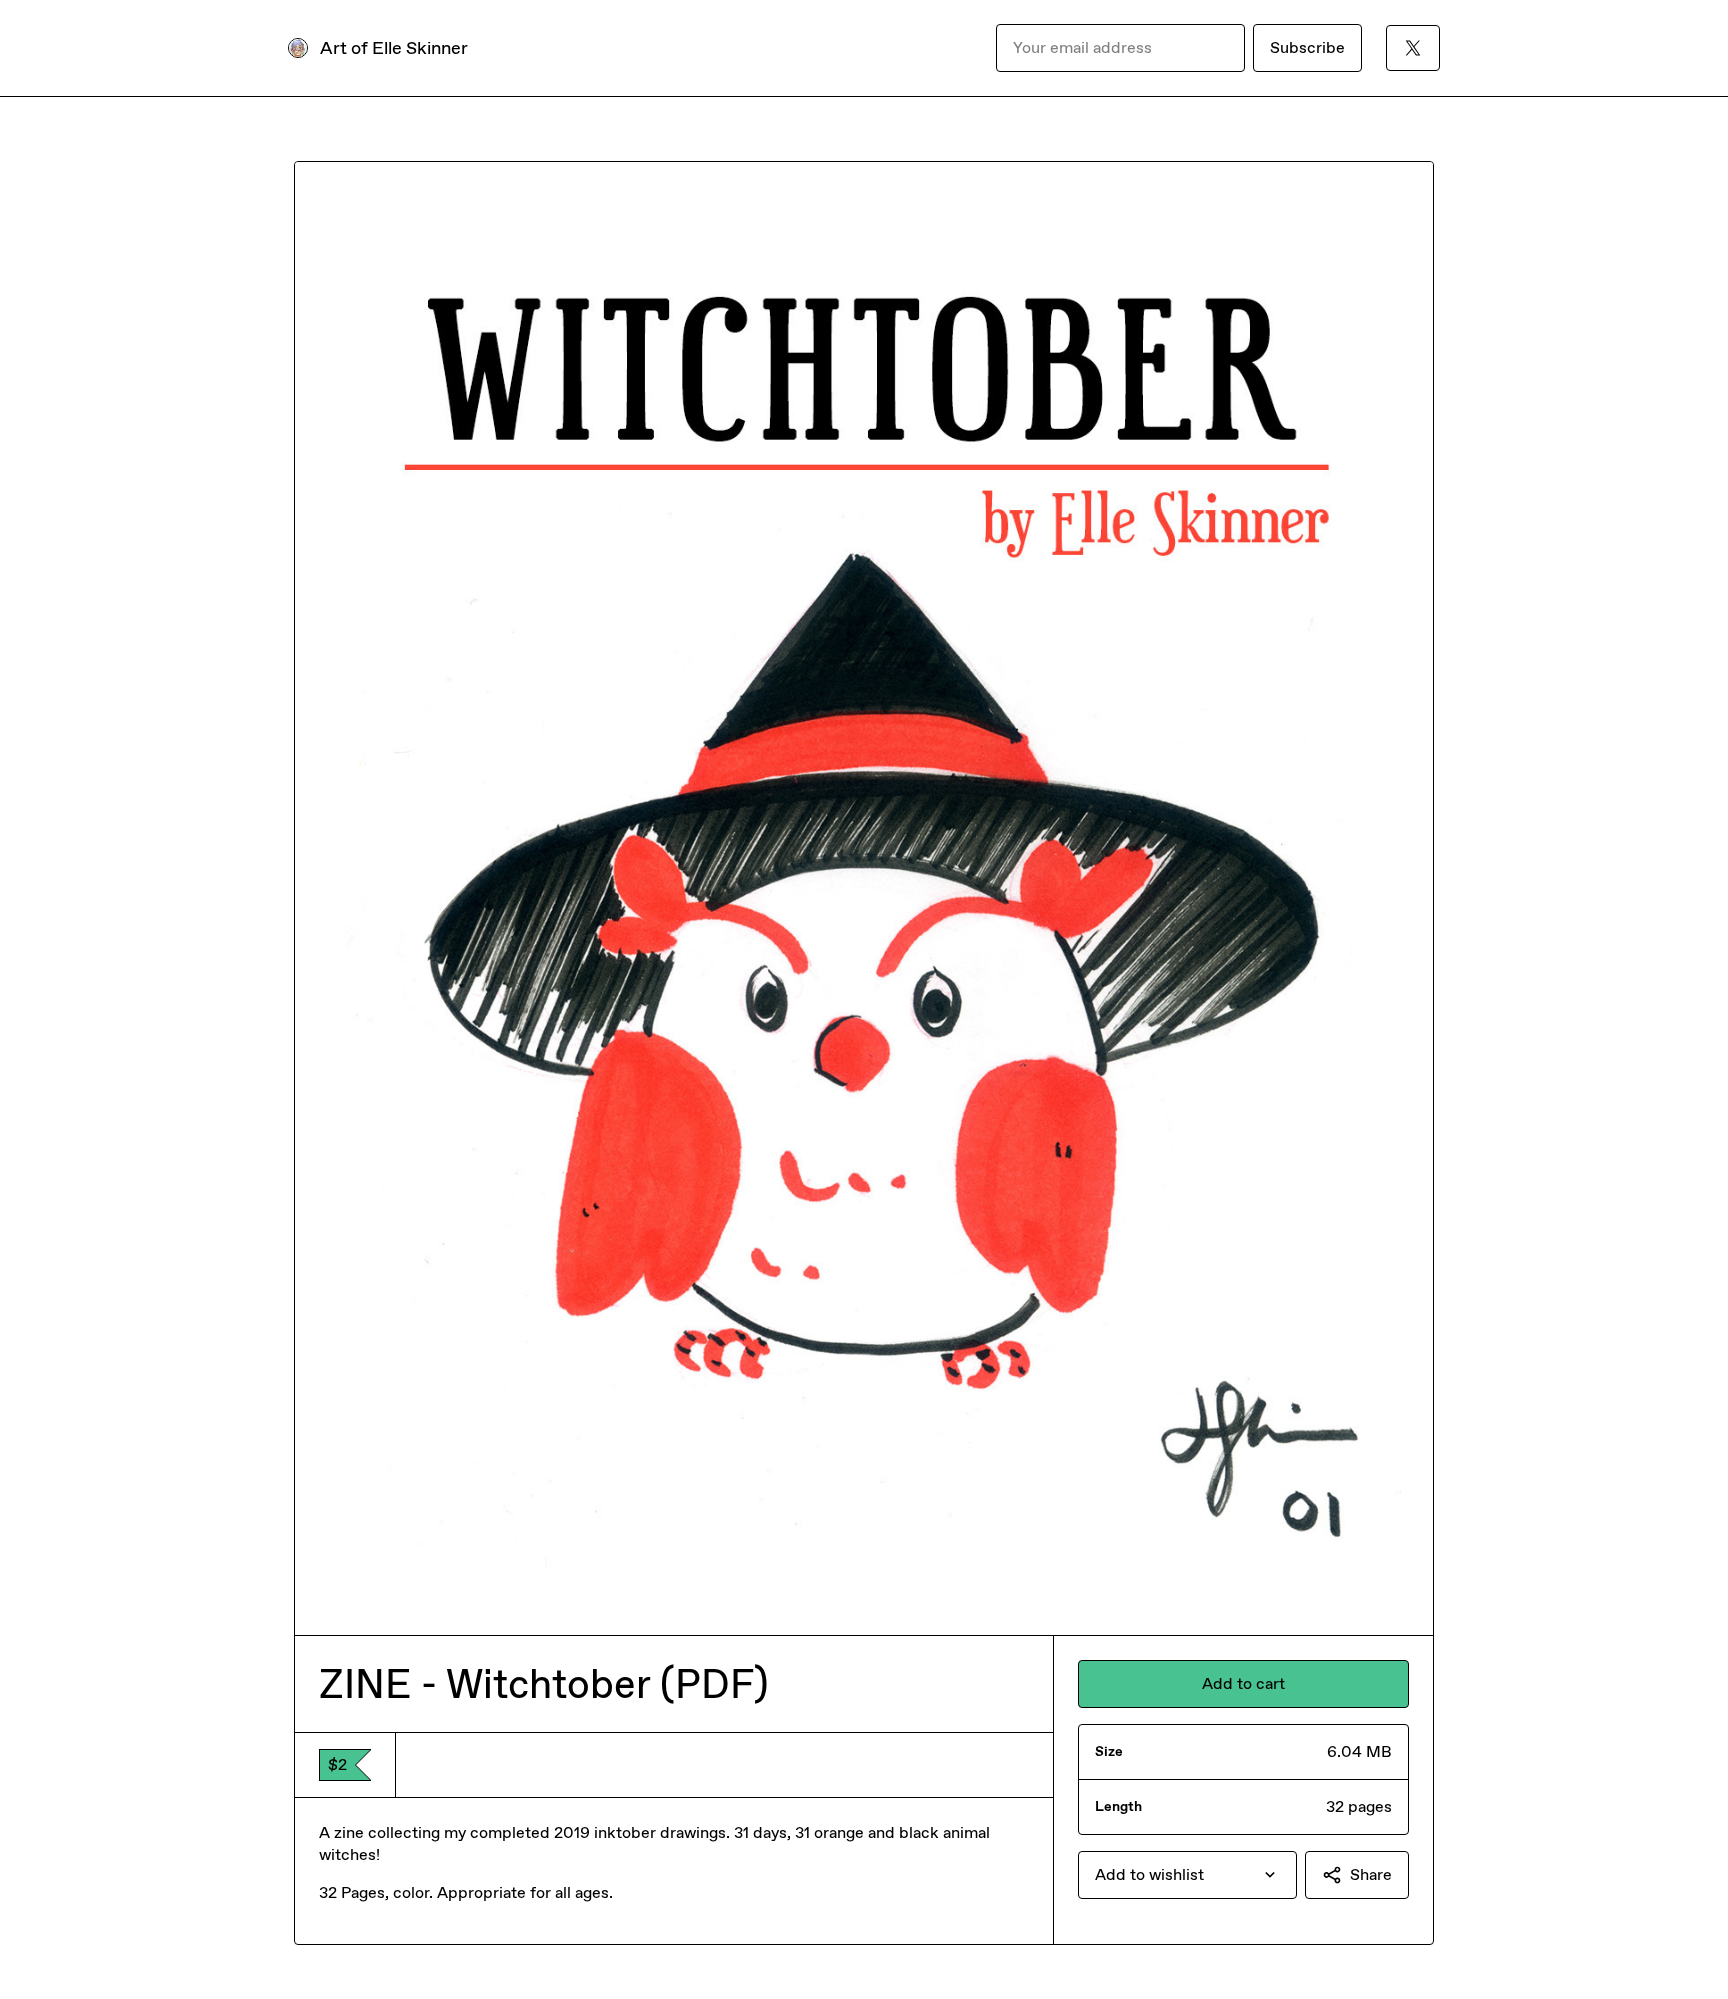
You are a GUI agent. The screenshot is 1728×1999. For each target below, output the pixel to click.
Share (1371, 1874)
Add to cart (1243, 1683)
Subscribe (1307, 47)
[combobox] (1187, 1875)
